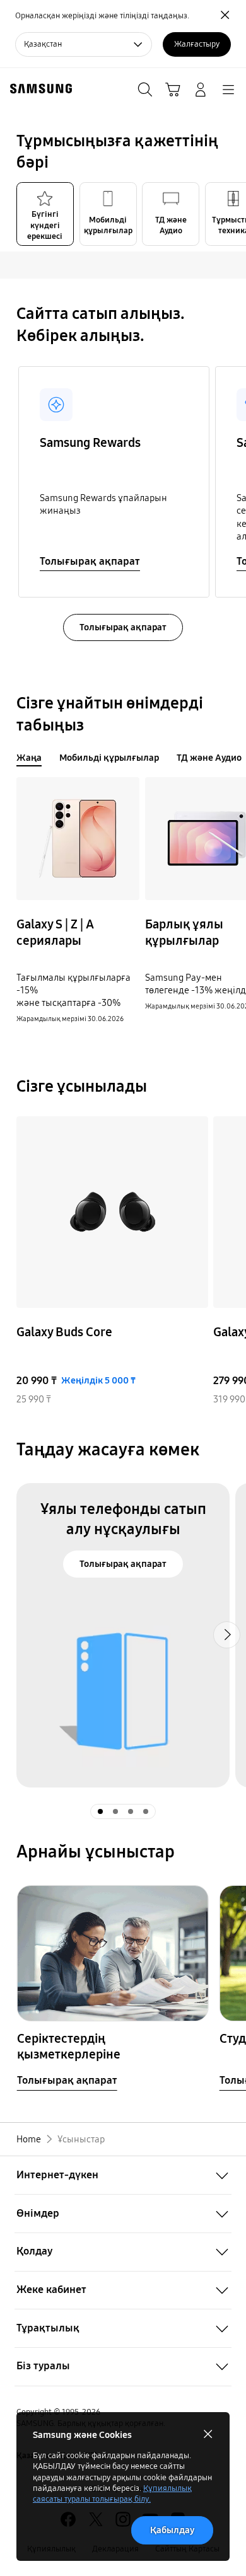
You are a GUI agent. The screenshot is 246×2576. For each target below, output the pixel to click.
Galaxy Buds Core (64, 1332)
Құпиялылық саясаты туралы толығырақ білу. (112, 2494)
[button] (232, 214)
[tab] (45, 214)
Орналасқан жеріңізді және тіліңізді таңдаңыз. (102, 16)
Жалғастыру (197, 44)
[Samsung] (38, 89)
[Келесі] (232, 482)
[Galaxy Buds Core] (112, 1212)
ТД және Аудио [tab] (209, 758)
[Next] (232, 1261)
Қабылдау (172, 2530)
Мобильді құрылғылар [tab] (109, 758)
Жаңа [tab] (29, 758)
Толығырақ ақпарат (90, 561)
